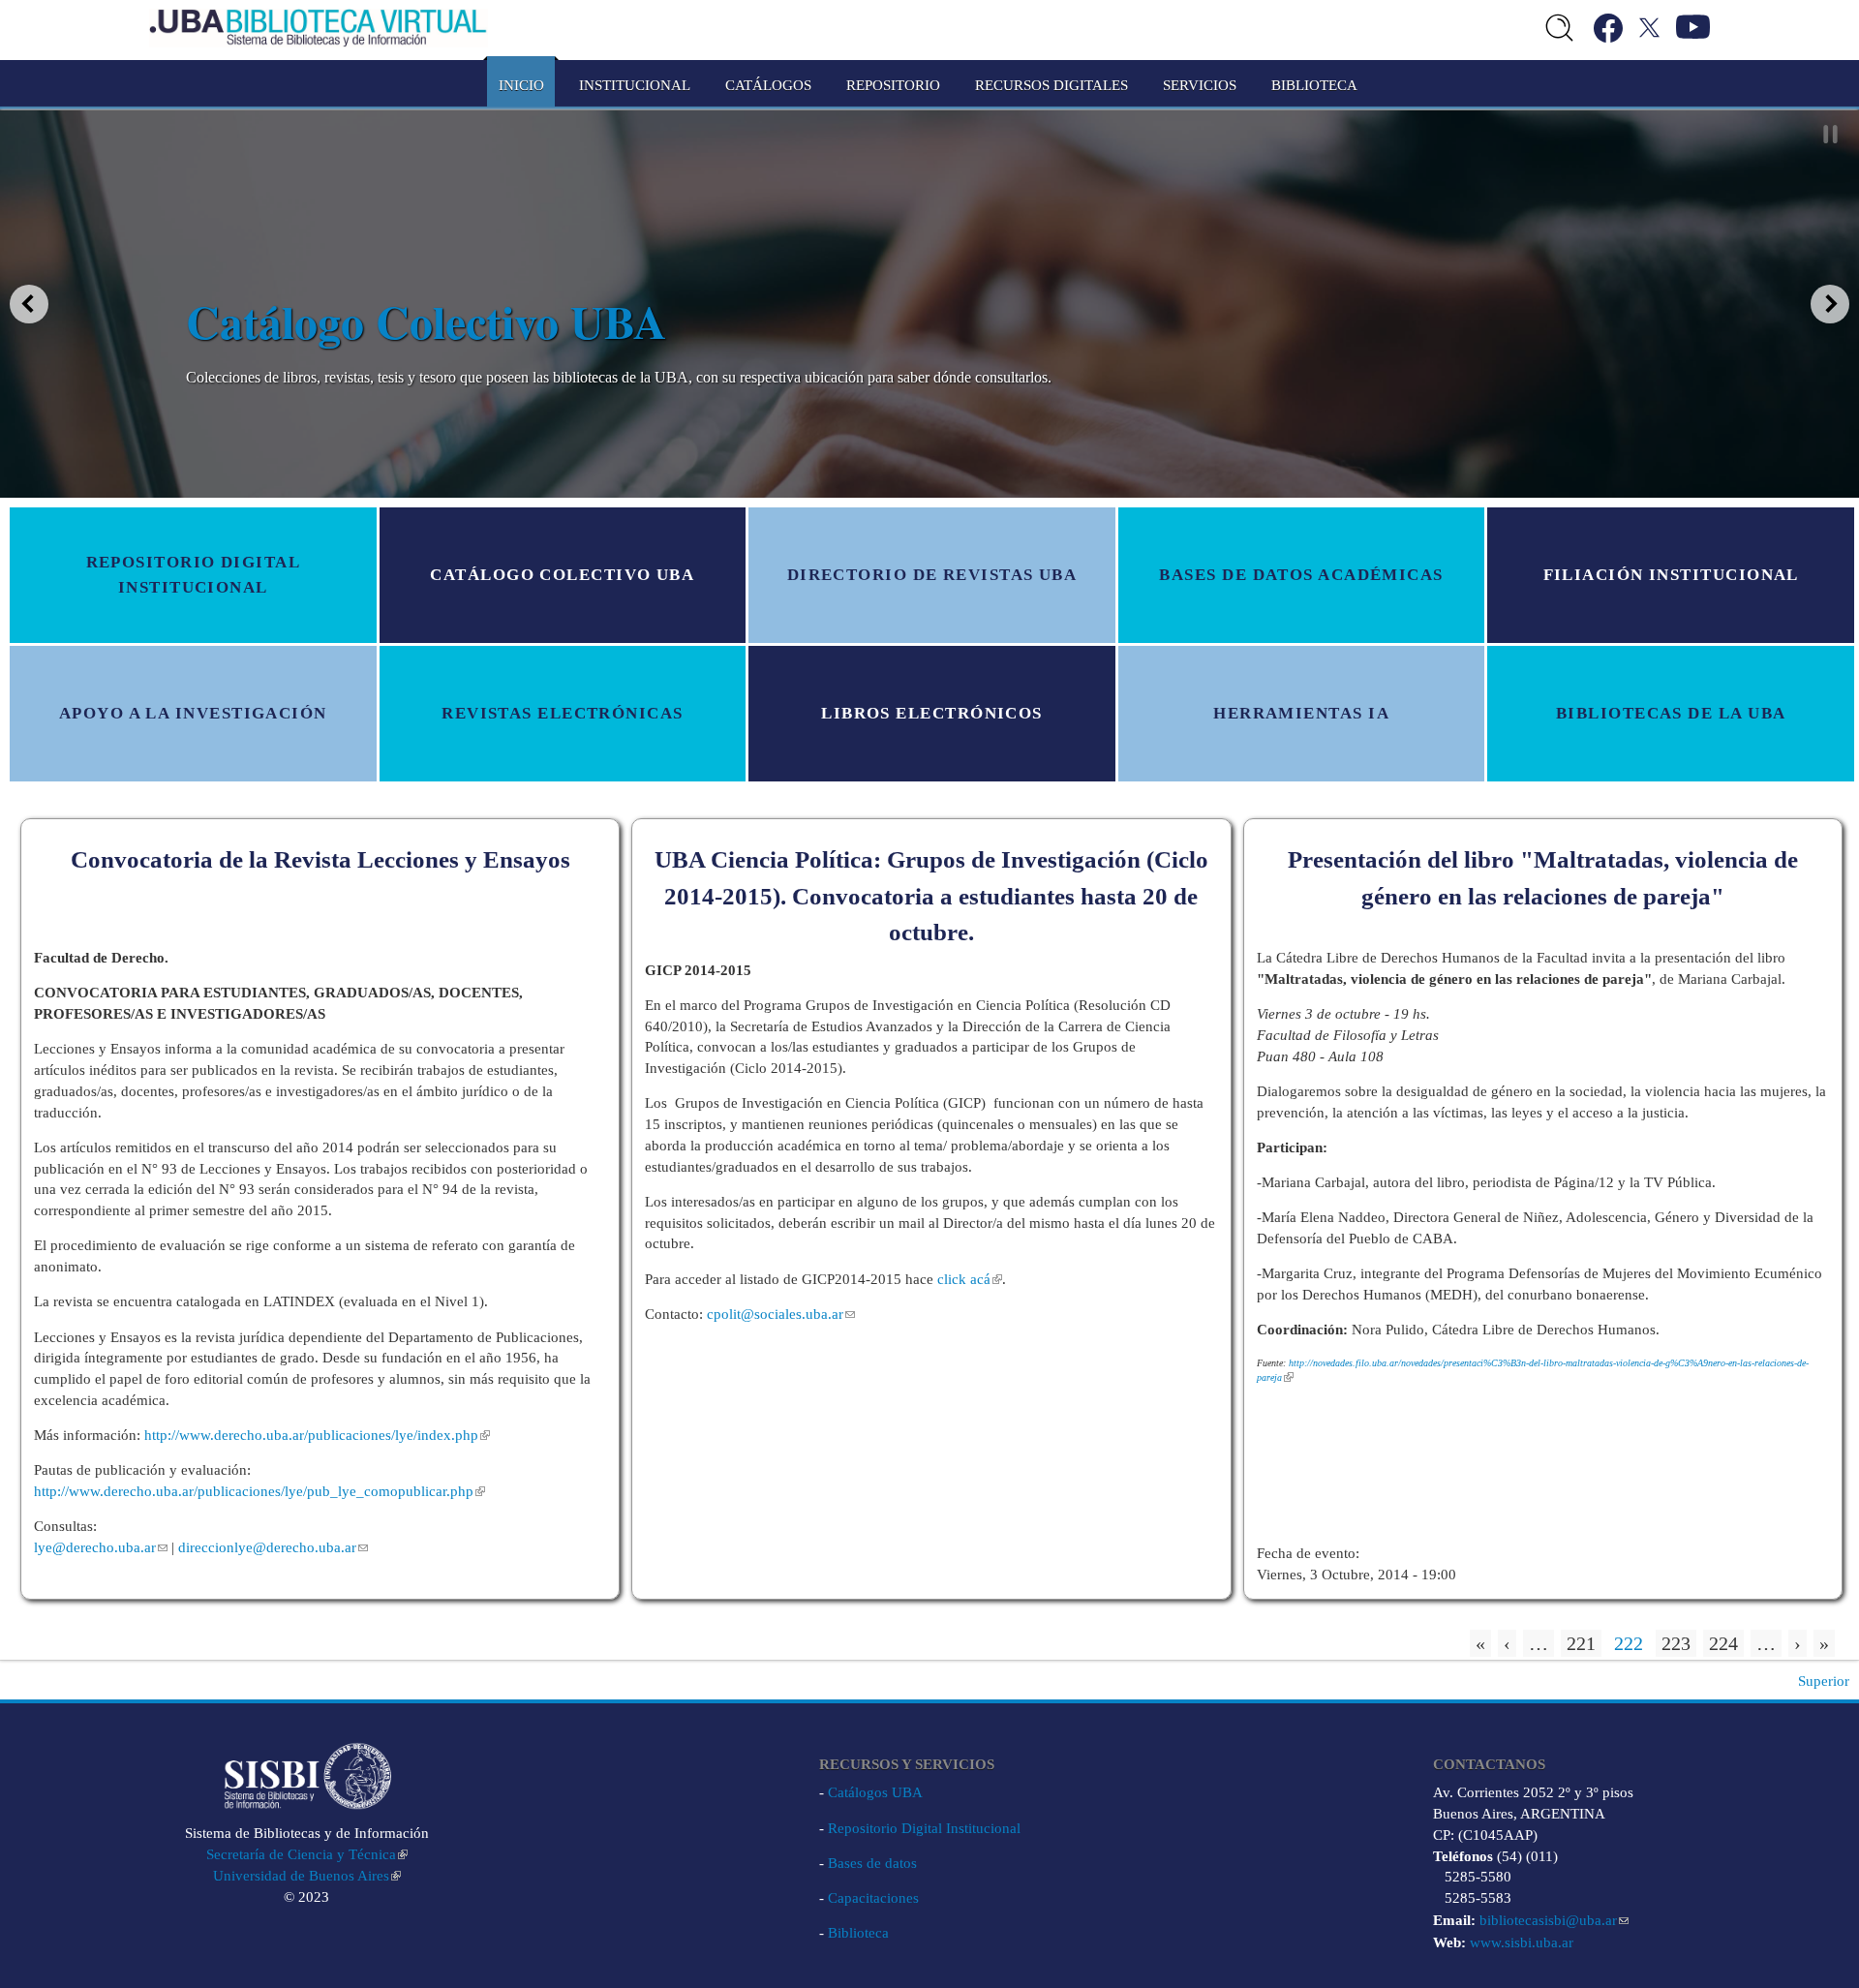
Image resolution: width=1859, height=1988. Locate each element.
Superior (1824, 1681)
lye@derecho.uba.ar (95, 1547)
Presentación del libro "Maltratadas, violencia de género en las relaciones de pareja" (1543, 878)
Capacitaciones (873, 1898)
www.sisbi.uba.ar (1522, 1942)
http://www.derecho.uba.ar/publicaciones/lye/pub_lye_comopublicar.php (254, 1491)
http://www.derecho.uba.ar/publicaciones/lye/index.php (311, 1435)
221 (1581, 1643)
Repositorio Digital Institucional (924, 1828)
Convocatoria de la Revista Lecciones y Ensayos (320, 859)
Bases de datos (872, 1863)
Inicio (521, 85)
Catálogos (768, 85)
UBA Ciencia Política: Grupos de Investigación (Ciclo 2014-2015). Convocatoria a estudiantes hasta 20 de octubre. (931, 896)
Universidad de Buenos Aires (301, 1876)
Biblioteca (858, 1933)
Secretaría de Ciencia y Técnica (301, 1854)
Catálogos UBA (875, 1792)
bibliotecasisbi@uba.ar (1548, 1920)
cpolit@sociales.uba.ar (775, 1314)
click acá (964, 1279)
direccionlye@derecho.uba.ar (267, 1547)
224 (1723, 1643)
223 (1676, 1643)
